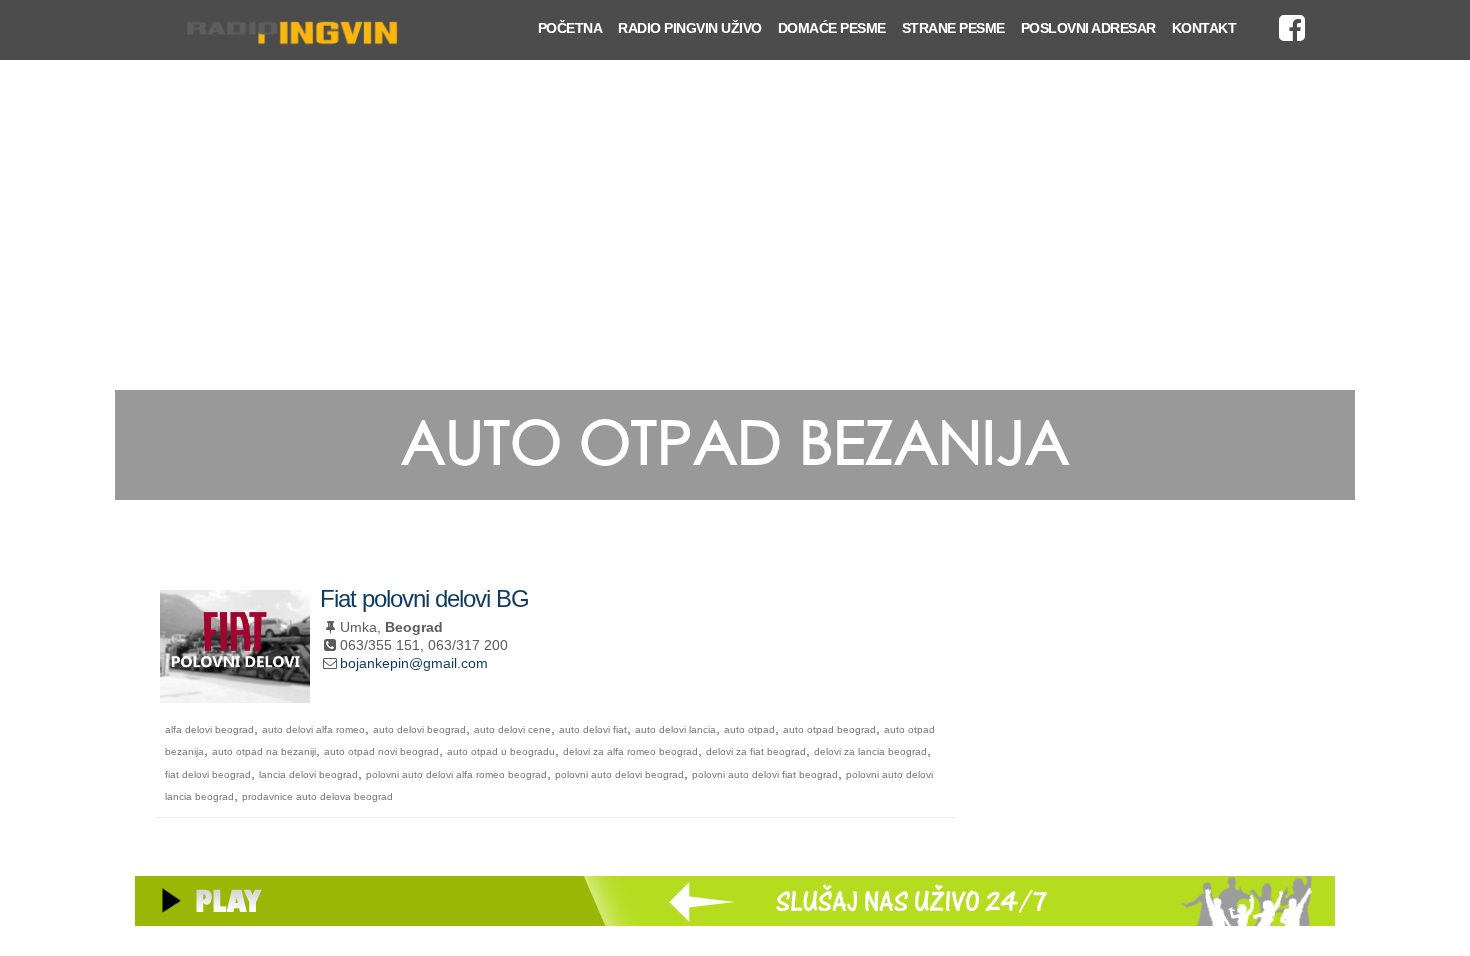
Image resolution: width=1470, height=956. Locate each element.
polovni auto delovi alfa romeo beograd (456, 774)
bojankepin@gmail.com (414, 663)
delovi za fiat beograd (756, 751)
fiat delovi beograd (208, 774)
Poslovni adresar (1088, 28)
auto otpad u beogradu (501, 751)
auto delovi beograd (419, 729)
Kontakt (1204, 28)
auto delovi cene (512, 729)
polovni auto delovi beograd (619, 774)
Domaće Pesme (832, 28)
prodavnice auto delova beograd (317, 796)
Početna (570, 28)
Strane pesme (953, 28)
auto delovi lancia (675, 729)
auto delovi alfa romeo (313, 729)
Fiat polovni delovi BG (424, 598)
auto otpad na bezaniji (264, 751)
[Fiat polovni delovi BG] (235, 694)
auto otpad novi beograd (381, 751)
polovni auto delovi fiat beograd (765, 774)
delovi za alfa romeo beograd (630, 751)
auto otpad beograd (829, 729)
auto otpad (749, 729)
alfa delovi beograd (209, 729)
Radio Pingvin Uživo (690, 28)
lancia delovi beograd (308, 774)
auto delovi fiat (593, 729)
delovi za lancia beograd (870, 751)
